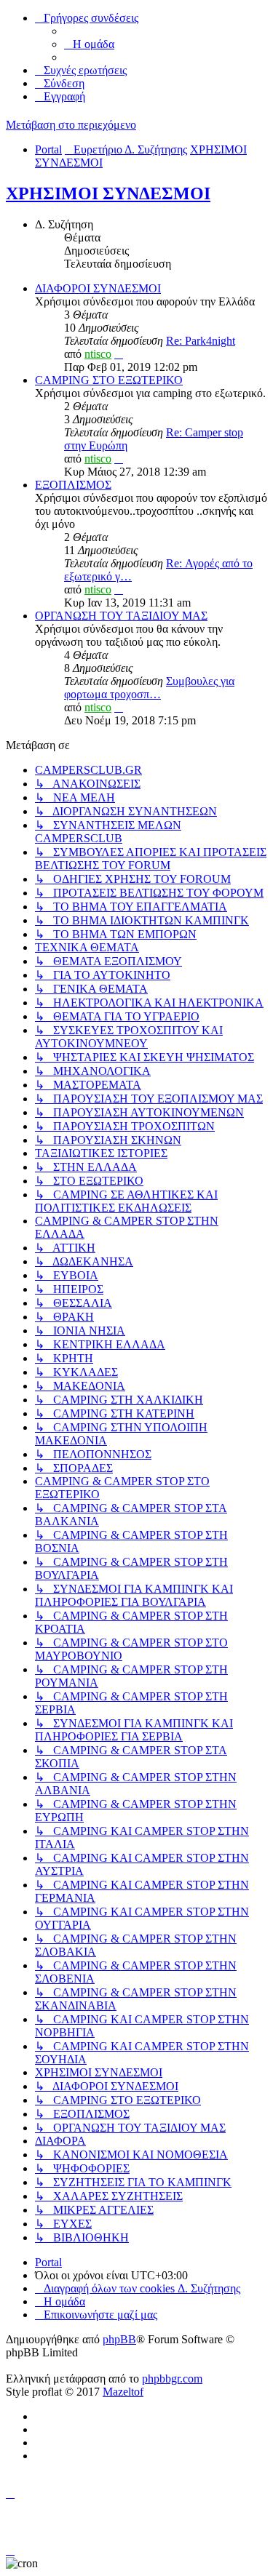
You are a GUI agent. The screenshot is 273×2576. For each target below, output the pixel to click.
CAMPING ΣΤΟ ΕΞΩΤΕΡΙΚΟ (109, 380)
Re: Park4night (201, 341)
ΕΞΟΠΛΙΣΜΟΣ (73, 485)
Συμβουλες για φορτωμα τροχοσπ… (149, 688)
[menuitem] (89, 44)
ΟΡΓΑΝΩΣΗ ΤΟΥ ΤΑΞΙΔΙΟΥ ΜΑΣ (121, 616)
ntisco (98, 354)
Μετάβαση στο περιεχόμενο (71, 125)
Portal (48, 149)
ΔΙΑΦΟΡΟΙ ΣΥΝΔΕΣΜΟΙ (98, 288)
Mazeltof (123, 2392)
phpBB (119, 2339)
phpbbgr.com (172, 2379)
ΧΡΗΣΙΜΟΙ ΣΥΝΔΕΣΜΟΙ (108, 193)
